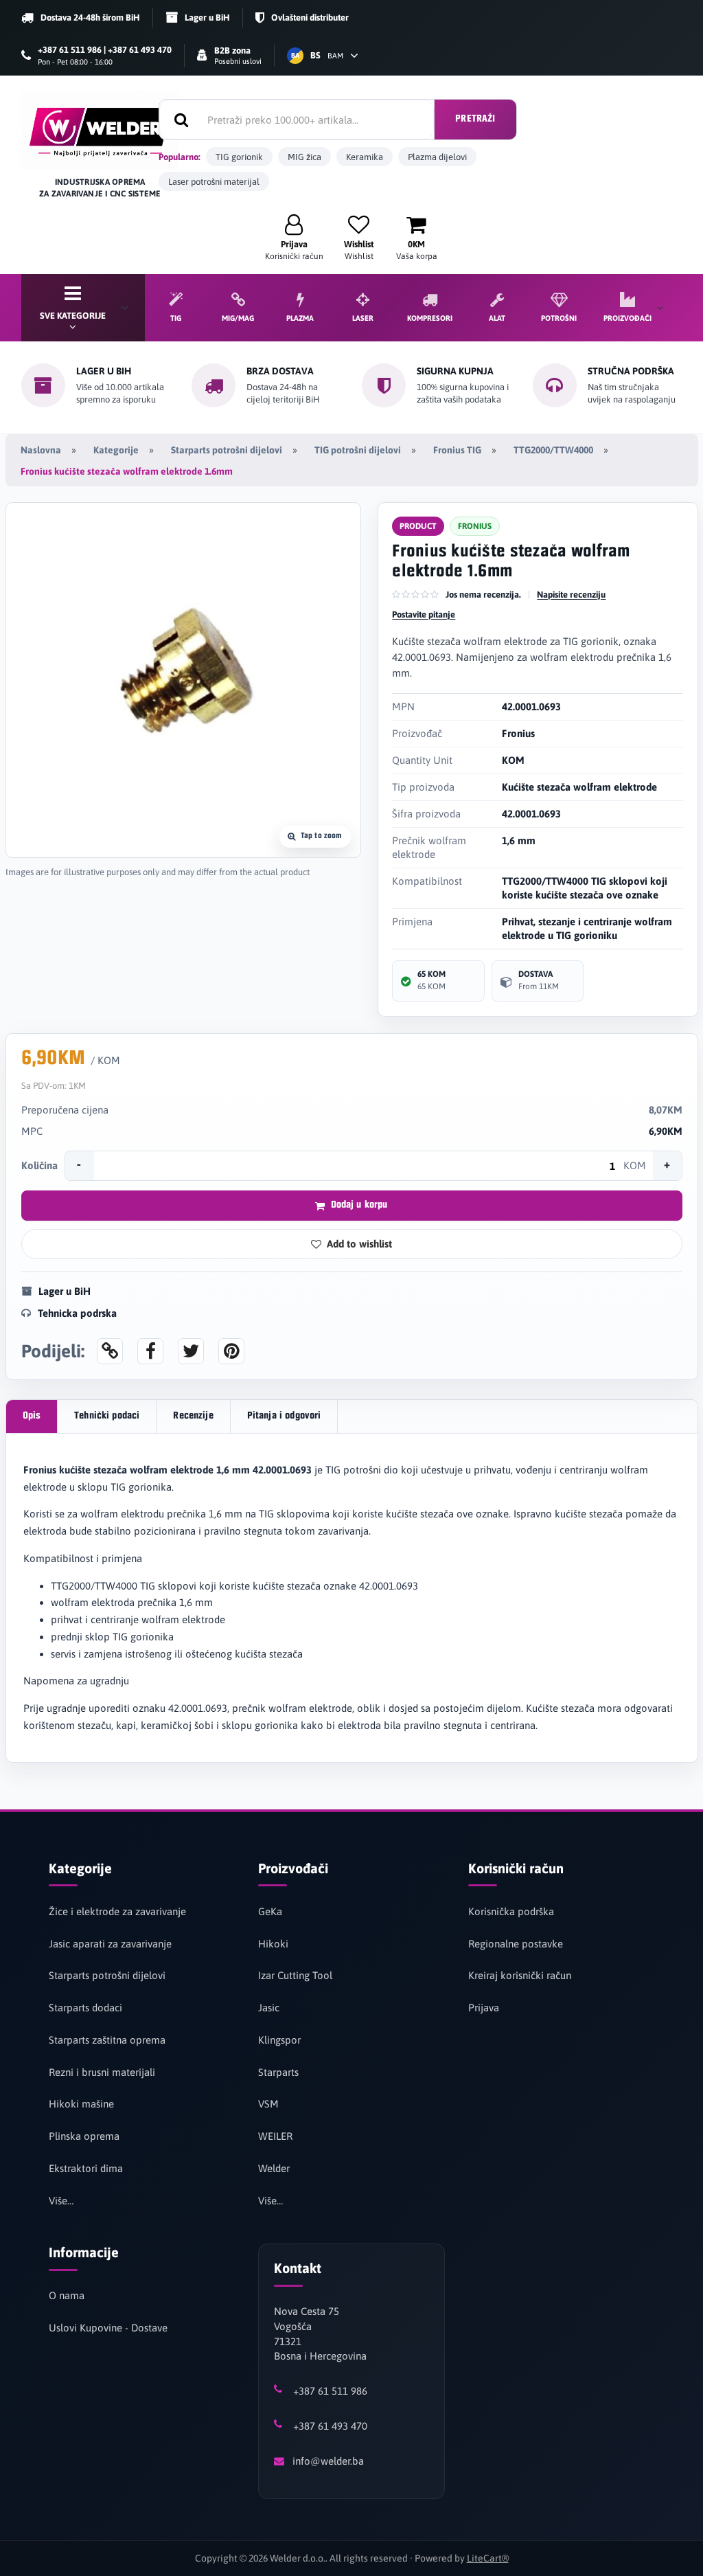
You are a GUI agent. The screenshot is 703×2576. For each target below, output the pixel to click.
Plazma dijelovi (437, 157)
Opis (32, 1416)
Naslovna (41, 450)
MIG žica (304, 157)
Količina (39, 1165)
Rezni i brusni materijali (102, 2072)
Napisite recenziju (571, 595)
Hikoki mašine (81, 2104)
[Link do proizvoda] (110, 1351)
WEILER (275, 2136)
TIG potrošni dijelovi (358, 450)
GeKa (270, 1911)
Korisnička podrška (511, 1911)
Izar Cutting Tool (295, 1975)
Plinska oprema (84, 2136)
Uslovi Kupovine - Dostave (108, 2328)
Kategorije (116, 450)
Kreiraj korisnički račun (520, 1975)
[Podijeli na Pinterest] (231, 1351)
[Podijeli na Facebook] (150, 1351)
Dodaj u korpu (359, 1205)
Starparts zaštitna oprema (107, 2040)
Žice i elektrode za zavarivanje (117, 1911)
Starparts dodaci (85, 2008)
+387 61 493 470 (330, 2426)
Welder (274, 2168)
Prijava (484, 2008)
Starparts (278, 2072)
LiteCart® (488, 2558)
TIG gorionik (239, 157)
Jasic (269, 2008)
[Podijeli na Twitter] (191, 1351)
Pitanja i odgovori (284, 1416)
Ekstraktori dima (86, 2168)
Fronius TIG (457, 450)
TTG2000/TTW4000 (553, 450)
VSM (268, 2104)
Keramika (365, 157)
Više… (61, 2201)
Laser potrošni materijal (214, 182)
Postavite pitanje (424, 614)
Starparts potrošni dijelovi (227, 450)
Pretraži (475, 119)
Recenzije (193, 1416)
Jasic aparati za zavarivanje (110, 1944)
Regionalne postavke (516, 1944)
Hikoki (273, 1944)
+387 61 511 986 (330, 2391)
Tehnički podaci (107, 1416)
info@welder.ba (328, 2461)
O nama (67, 2295)
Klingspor (279, 2040)
